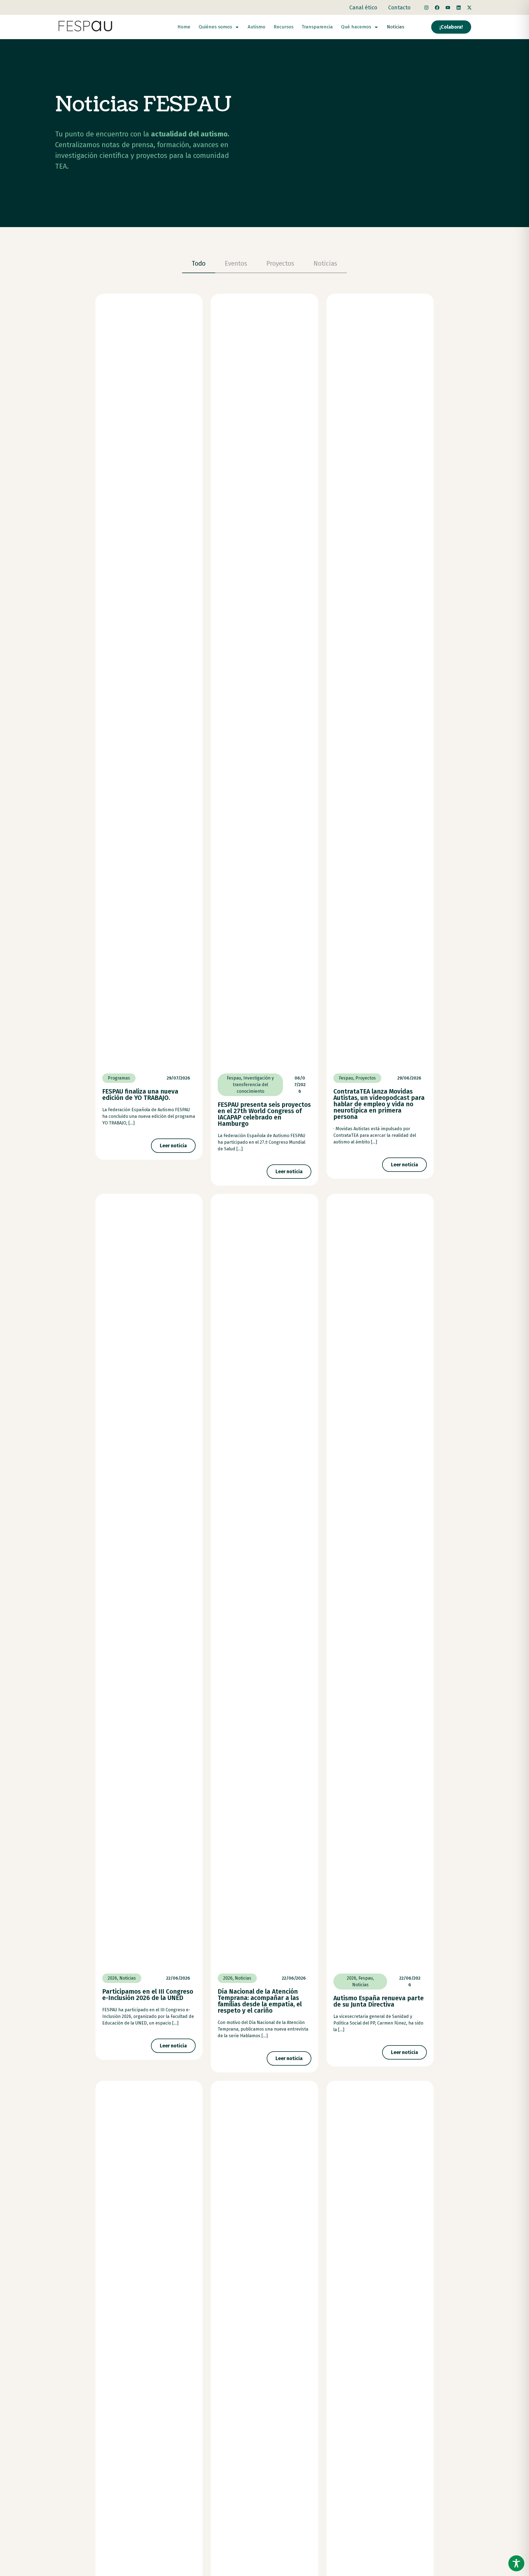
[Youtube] (448, 7)
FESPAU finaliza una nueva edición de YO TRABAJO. (140, 1095)
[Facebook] (437, 7)
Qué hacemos (356, 27)
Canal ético (363, 7)
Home (184, 27)
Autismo (257, 27)
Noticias (396, 27)
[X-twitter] (469, 7)
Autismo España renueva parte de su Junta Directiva (379, 2001)
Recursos (284, 27)
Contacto (399, 7)
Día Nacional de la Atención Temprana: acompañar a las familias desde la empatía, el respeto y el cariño (260, 2001)
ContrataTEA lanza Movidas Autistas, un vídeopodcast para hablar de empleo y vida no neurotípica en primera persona (379, 1104)
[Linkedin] (458, 7)
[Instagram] (426, 7)
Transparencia (317, 27)
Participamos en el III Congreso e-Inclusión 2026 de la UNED (148, 1995)
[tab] (199, 264)
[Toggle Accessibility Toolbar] (516, 2563)
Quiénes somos (215, 27)
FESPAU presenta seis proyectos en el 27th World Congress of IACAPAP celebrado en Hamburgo (264, 1114)
